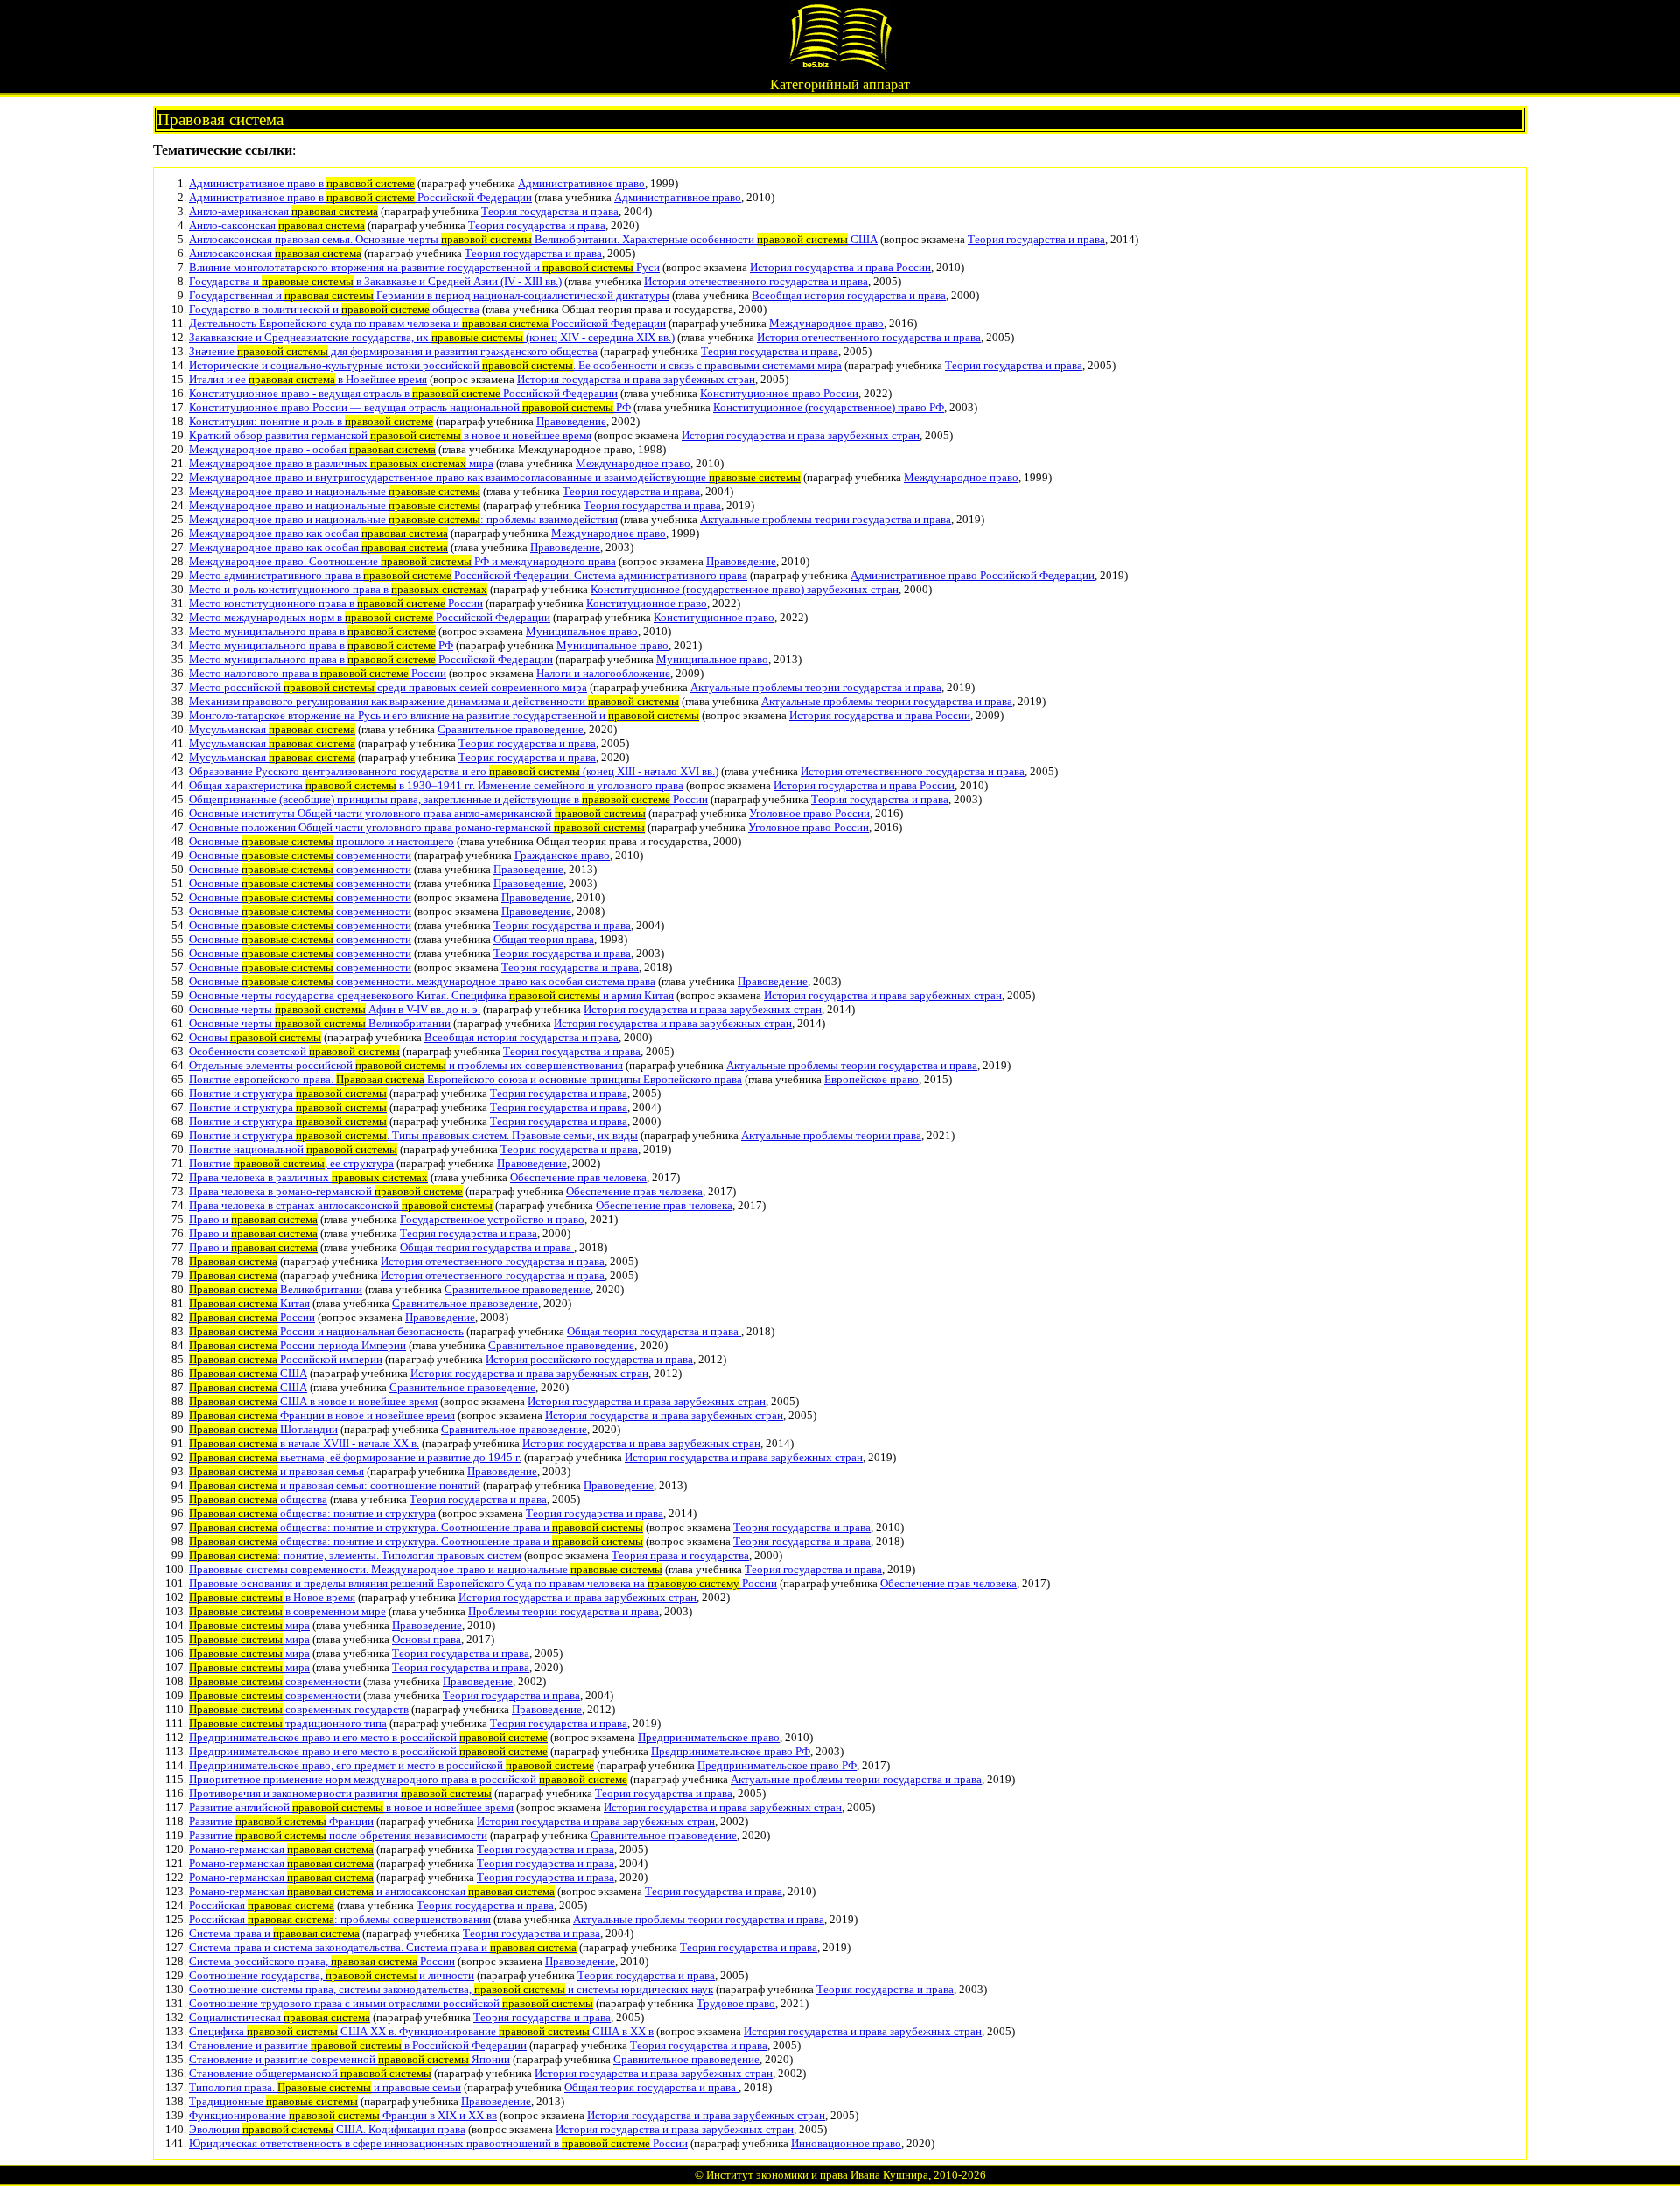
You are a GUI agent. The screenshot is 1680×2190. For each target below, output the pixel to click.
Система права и (274, 1933)
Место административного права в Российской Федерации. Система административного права (468, 575)
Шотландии (263, 1429)
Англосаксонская (275, 253)
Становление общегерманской (310, 2073)
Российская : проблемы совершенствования (340, 1919)
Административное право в (302, 183)
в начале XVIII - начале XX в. (304, 1443)
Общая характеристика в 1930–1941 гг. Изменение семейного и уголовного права (436, 785)
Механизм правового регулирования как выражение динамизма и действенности (434, 701)
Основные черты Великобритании (320, 1023)
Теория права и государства (680, 1555)
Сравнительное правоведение (511, 729)
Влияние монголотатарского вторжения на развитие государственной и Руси (424, 267)
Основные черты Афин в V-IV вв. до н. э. (335, 1009)
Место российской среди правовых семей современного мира (388, 687)
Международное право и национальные (335, 491)
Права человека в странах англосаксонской (341, 1205)
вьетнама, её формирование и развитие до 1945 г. (355, 1457)
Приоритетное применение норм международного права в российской (408, 1779)
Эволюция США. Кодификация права (327, 2129)
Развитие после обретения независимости (338, 1835)
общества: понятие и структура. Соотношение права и (416, 1527)
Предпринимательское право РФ (731, 1751)
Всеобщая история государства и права (849, 295)
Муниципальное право (582, 631)
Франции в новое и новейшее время (322, 1415)
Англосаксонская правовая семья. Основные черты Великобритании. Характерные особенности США (533, 239)
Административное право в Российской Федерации (360, 197)
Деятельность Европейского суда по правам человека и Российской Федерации (427, 323)
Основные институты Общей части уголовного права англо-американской (417, 813)
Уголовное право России (809, 813)
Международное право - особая (312, 449)
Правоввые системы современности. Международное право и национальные (426, 1569)
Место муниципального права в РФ (321, 645)
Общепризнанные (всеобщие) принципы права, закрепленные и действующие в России (448, 799)
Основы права (427, 1639)
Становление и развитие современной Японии (350, 2059)
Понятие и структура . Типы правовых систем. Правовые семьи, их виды (413, 1135)
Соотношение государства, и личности (332, 1975)
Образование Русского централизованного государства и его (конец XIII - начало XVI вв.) (454, 771)
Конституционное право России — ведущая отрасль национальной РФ (410, 407)
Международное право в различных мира (341, 463)
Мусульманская (272, 729)
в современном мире (287, 1611)
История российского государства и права (589, 1359)
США (248, 1373)
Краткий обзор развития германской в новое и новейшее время (390, 435)
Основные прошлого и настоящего (322, 841)
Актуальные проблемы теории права (831, 1135)
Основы (255, 1037)
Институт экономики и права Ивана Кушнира (817, 2175)
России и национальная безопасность (326, 1331)
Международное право (826, 323)
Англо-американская (283, 211)
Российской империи (286, 1359)
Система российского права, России (322, 1961)
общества (258, 1499)
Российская (262, 1905)
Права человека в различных (308, 1177)
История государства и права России (840, 267)
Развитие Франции (281, 1821)
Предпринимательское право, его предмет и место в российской (392, 1765)
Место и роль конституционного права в (338, 589)
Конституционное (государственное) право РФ (829, 407)
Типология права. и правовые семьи (325, 2087)
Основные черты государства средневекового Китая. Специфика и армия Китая (431, 995)
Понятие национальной (293, 1149)
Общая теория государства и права (487, 1247)
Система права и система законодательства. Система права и (383, 1947)
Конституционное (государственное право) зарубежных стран (745, 589)
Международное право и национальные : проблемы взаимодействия (403, 519)
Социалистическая (280, 2017)
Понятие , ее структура (291, 1163)
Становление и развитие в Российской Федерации (358, 2045)
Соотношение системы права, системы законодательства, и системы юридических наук (451, 1989)
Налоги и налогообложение (603, 673)
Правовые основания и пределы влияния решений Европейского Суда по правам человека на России (483, 1583)
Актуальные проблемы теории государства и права (826, 519)
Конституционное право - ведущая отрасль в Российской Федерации (403, 393)
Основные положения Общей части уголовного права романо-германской (417, 827)
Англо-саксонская (277, 225)
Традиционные (273, 2101)
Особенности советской (294, 1051)
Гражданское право (562, 855)
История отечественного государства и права (756, 281)
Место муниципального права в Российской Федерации (371, 659)
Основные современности (300, 855)
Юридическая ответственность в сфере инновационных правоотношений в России (438, 2143)
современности (275, 1681)
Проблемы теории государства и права (563, 1611)
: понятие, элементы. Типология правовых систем (355, 1555)
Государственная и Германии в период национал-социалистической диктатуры (429, 295)
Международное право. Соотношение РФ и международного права (402, 561)
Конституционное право (647, 603)
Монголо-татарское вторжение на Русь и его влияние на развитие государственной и (444, 715)
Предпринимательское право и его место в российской (368, 1737)
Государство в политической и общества (334, 309)
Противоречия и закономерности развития (340, 1793)
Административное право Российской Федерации (973, 575)
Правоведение (571, 421)
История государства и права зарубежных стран (636, 379)
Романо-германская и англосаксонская (372, 1891)
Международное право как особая (318, 533)
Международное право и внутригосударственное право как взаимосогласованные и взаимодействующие (495, 477)
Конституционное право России (779, 393)
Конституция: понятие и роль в (311, 421)
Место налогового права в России (318, 673)
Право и (253, 1219)
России (252, 1317)
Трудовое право (736, 2003)
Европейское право (871, 1079)
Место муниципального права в (312, 631)
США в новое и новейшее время (313, 1401)
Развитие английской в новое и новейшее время (351, 1807)
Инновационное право (846, 2143)
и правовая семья (276, 1471)
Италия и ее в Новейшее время (308, 379)
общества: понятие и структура (312, 1513)
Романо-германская (281, 1849)
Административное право (581, 183)
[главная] (840, 67)
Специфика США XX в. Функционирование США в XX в (421, 2031)
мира (249, 1625)
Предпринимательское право (709, 1737)
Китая (249, 1303)
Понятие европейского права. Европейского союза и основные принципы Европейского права (465, 1079)
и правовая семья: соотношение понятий (335, 1485)
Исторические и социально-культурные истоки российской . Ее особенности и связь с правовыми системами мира (515, 365)
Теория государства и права (550, 211)
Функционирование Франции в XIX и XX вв (343, 2115)
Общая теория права (544, 939)
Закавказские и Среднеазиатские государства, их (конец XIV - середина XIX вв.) (432, 337)
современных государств (299, 1709)
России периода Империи (297, 1345)
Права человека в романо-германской (326, 1191)
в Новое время (272, 1597)
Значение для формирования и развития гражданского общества (393, 351)
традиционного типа (288, 1723)
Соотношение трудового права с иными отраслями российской (391, 2003)
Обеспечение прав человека (578, 1177)
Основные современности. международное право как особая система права (422, 981)
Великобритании (276, 1289)
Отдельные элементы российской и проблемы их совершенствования (406, 1065)
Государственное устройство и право (492, 1219)
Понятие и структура (288, 1093)
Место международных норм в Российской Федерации (370, 617)
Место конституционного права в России (336, 603)
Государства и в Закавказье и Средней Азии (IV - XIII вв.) (375, 281)
